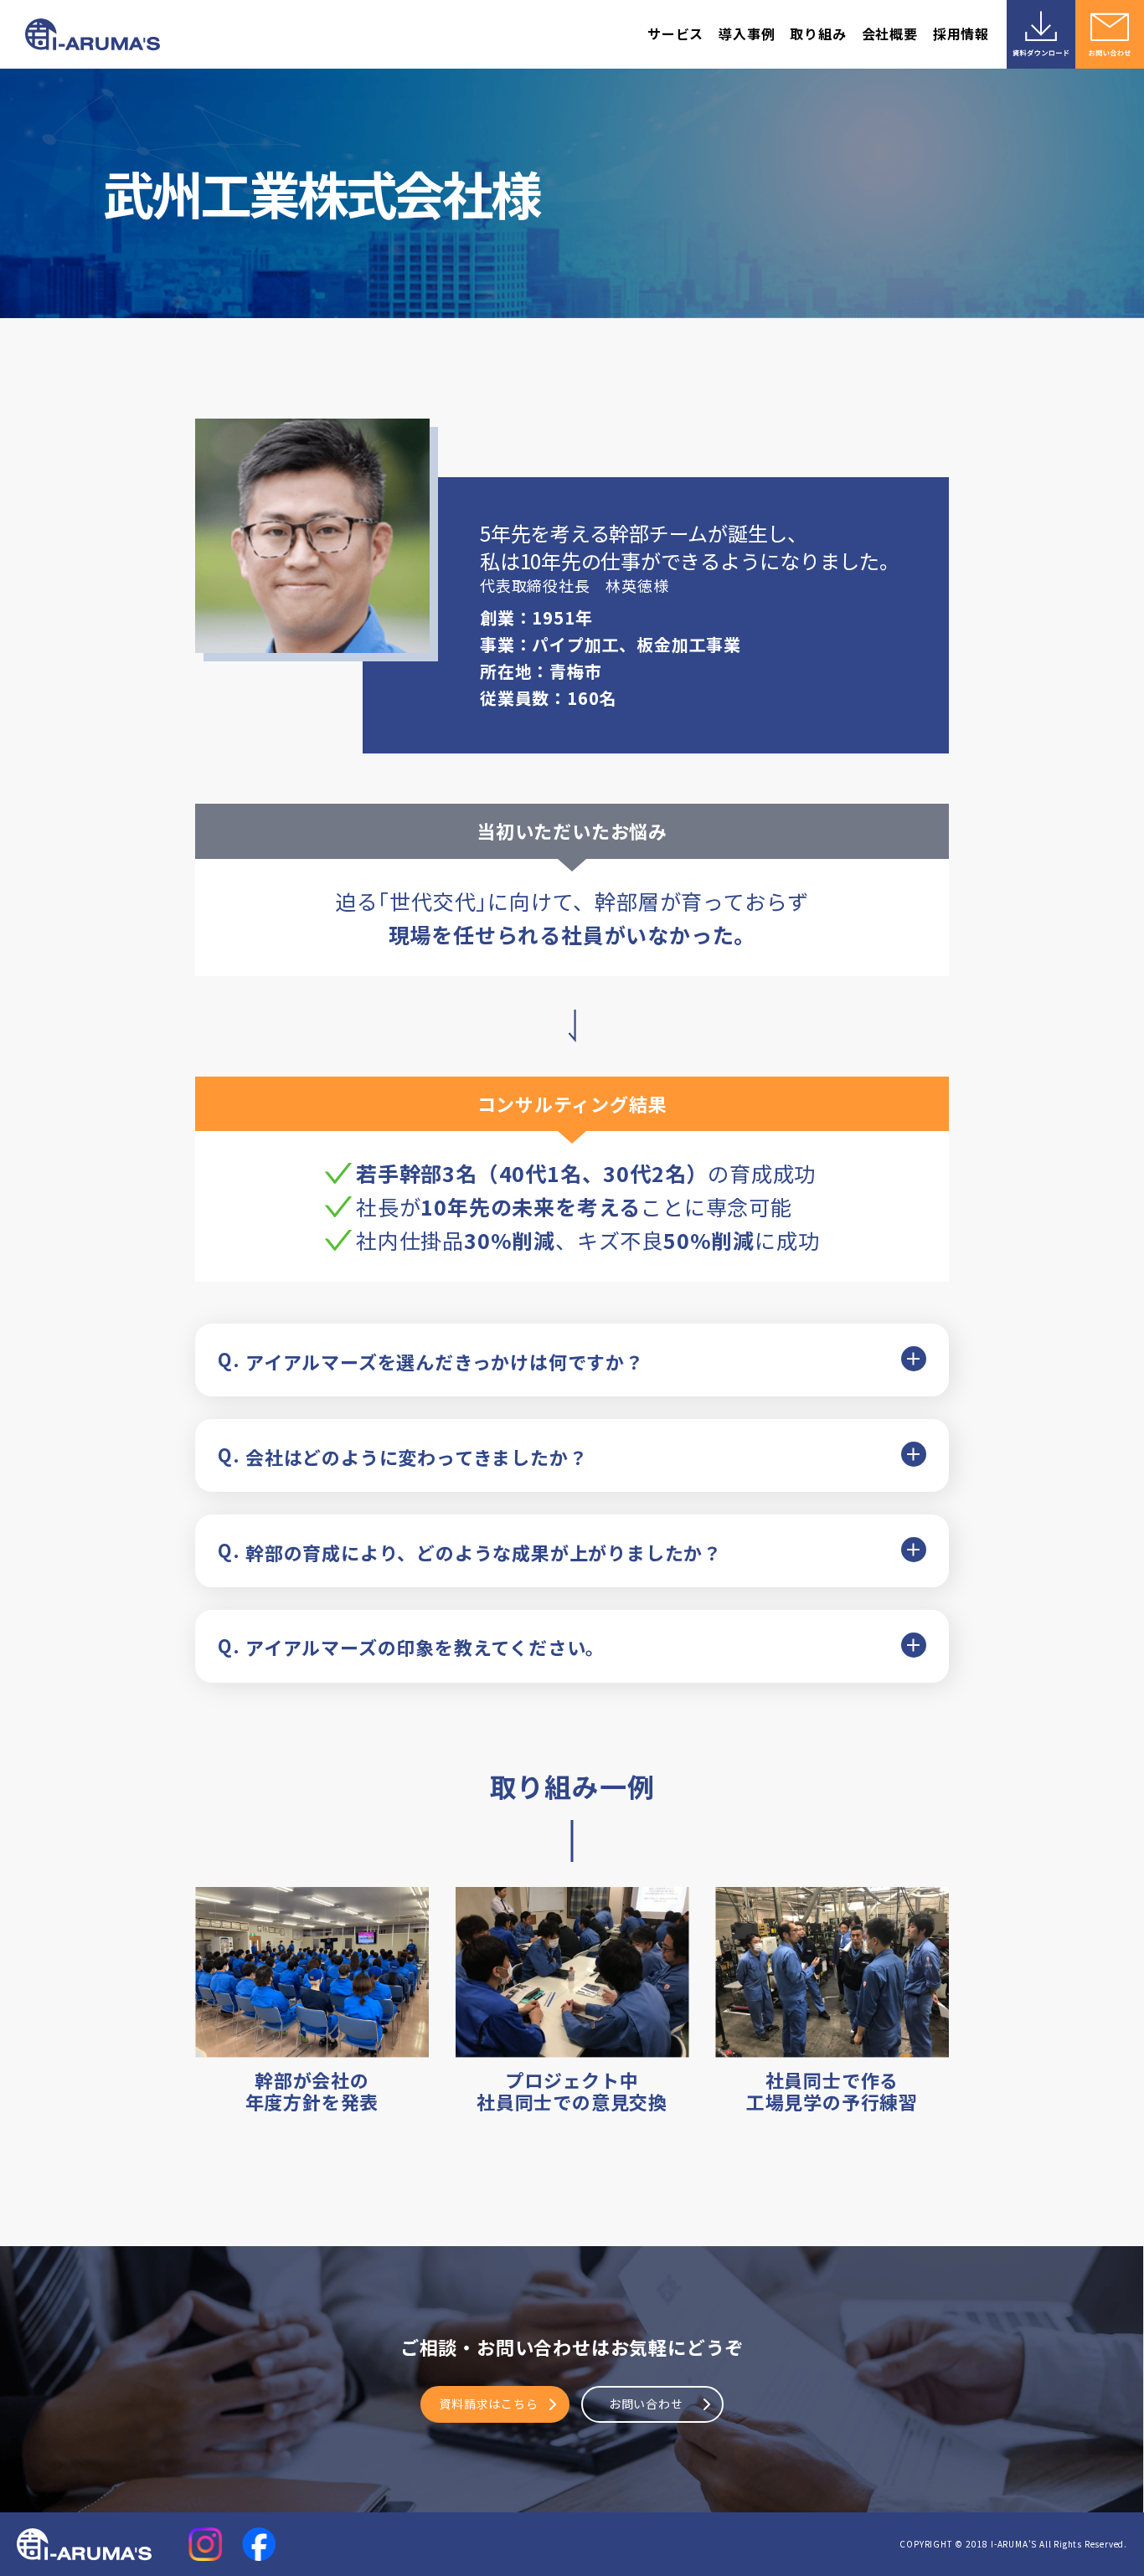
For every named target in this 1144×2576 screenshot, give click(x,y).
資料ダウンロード (1041, 34)
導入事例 (747, 33)
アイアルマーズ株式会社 (94, 35)
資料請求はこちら (488, 2404)
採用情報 (961, 33)
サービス (675, 33)
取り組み (818, 33)
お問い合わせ (1110, 34)
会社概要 (890, 33)
